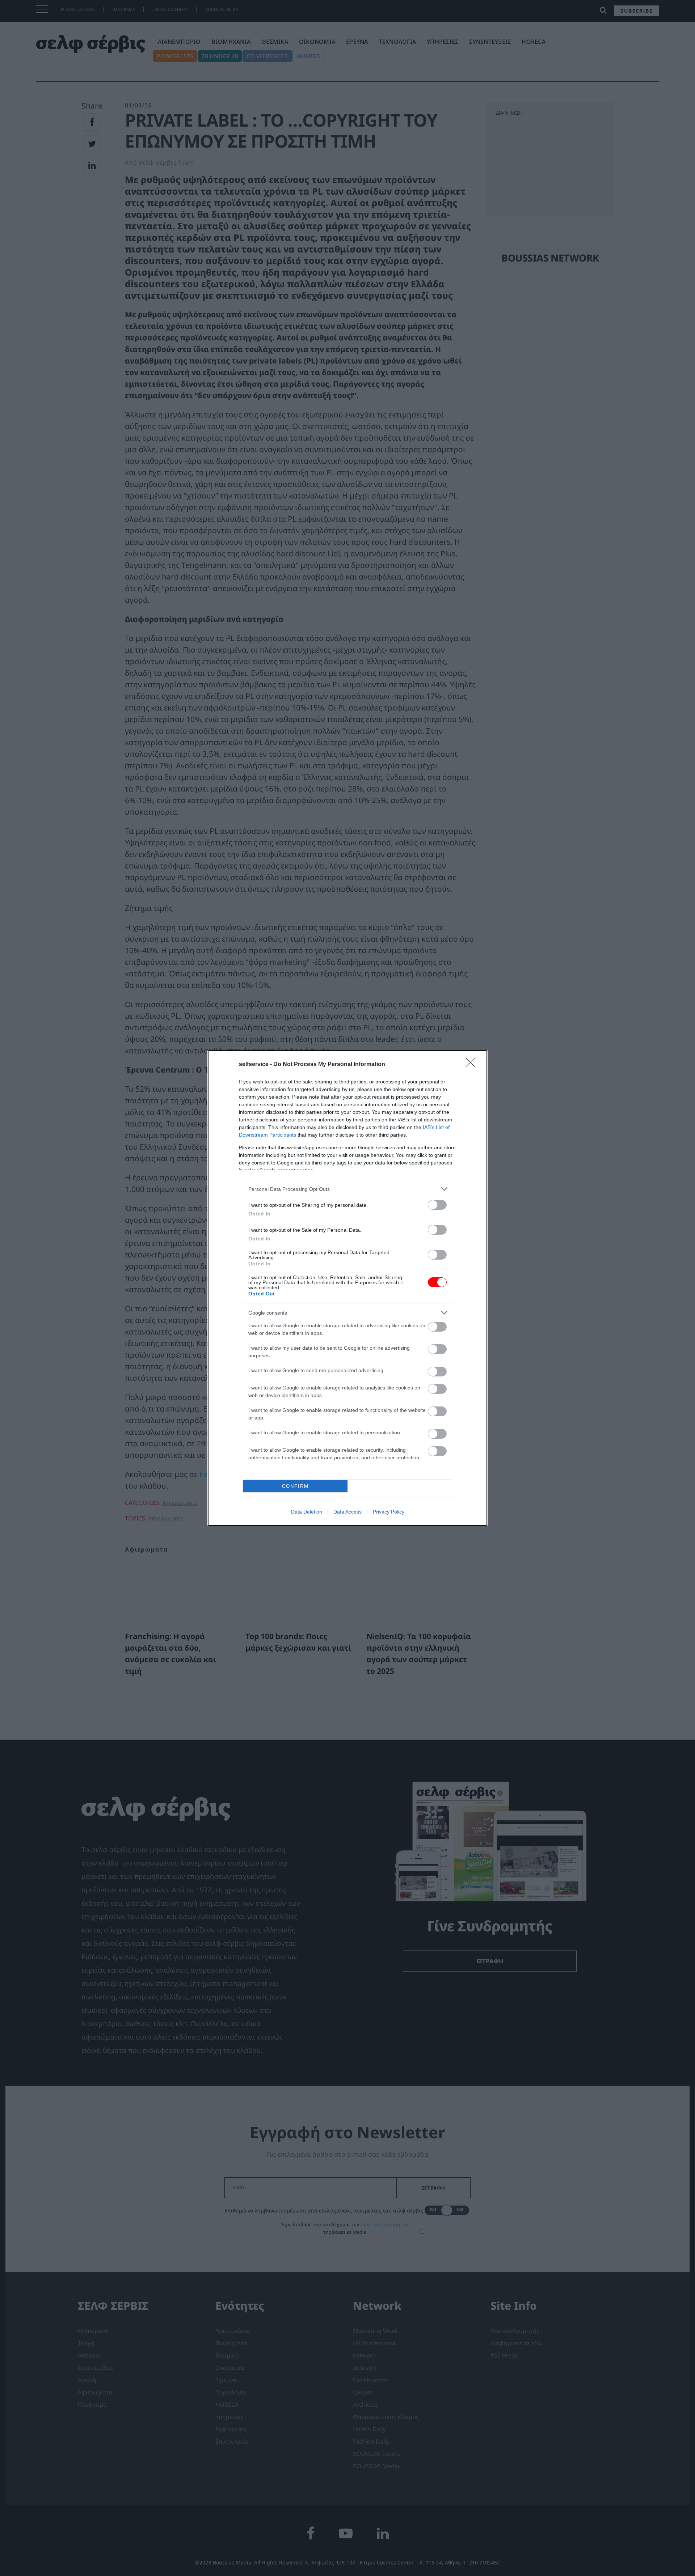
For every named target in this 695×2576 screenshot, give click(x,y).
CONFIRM (295, 1486)
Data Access (347, 1512)
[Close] (473, 1065)
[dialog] (347, 1288)
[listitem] (347, 1189)
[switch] (437, 1205)
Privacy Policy (389, 1512)
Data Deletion (307, 1512)
